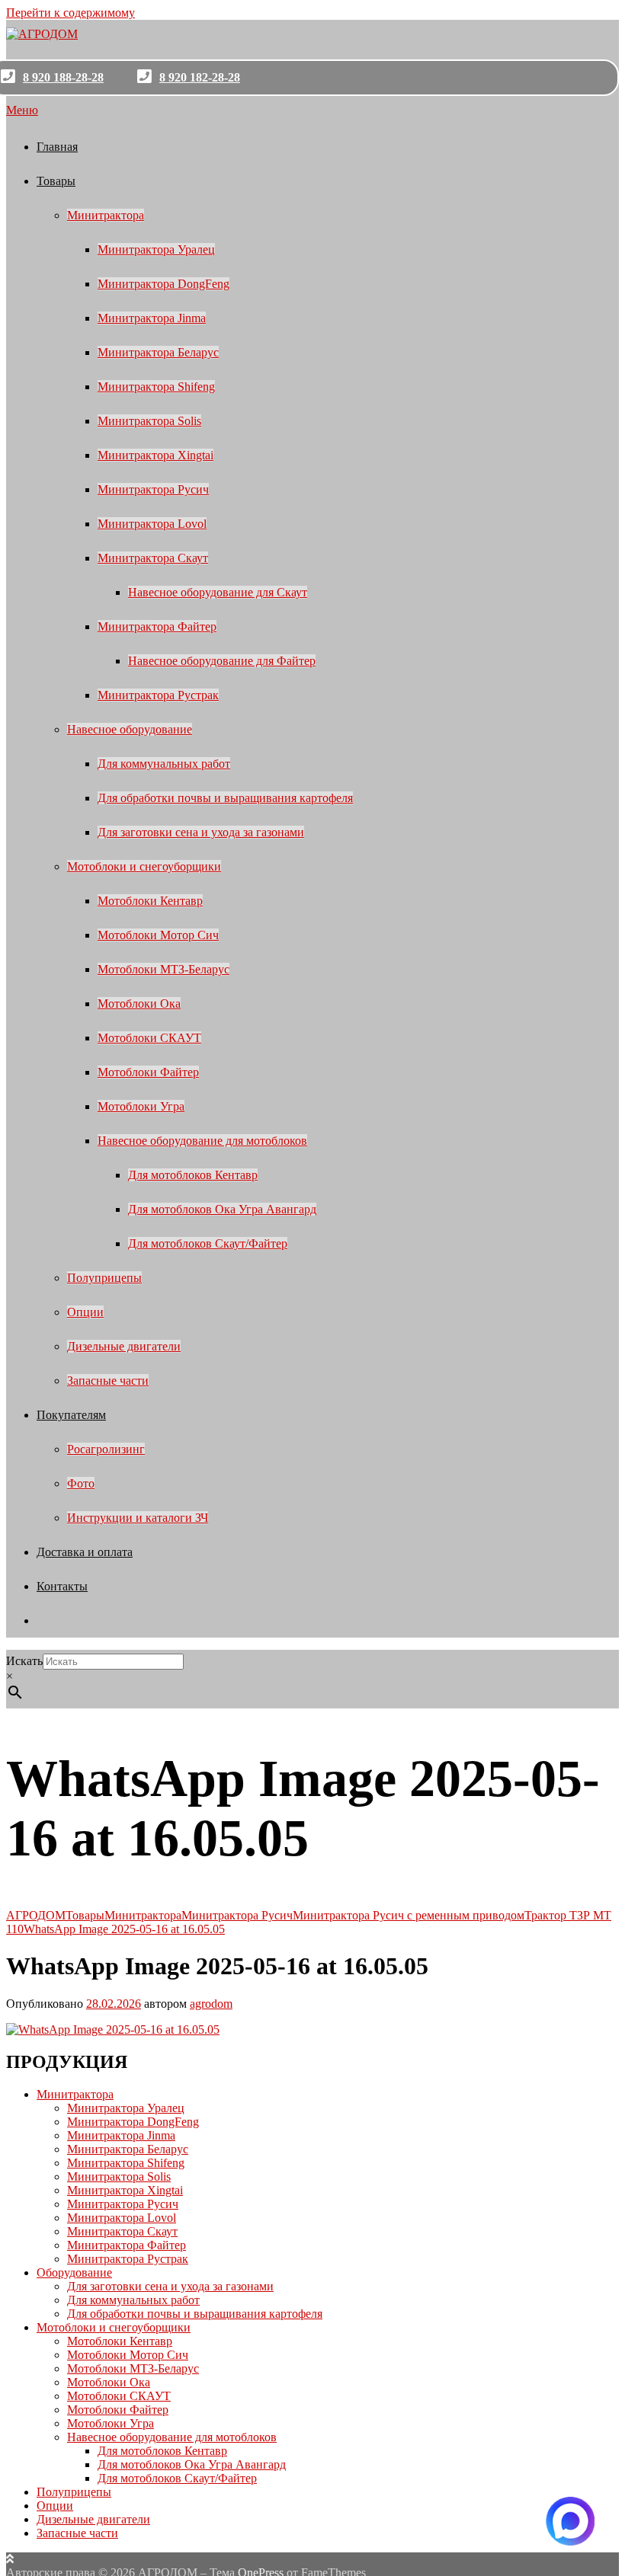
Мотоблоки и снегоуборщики (144, 866)
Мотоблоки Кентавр (150, 901)
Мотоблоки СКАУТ (149, 1038)
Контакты (62, 1586)
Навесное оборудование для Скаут (218, 592)
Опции (85, 1312)
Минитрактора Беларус (158, 352)
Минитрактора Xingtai (155, 455)
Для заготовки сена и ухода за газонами (201, 832)
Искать (24, 1661)
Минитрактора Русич (153, 489)
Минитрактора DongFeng (163, 284)
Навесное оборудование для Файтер (222, 661)
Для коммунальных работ (164, 764)
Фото (81, 1483)
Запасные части (108, 1381)
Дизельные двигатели (124, 1346)
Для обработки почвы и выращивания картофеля (225, 798)
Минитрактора (106, 215)
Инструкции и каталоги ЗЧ (138, 1518)
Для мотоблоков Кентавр (193, 1175)
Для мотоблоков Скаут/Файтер (208, 1243)
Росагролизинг (106, 1449)
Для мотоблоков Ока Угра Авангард (222, 1209)
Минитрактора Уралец (156, 249)
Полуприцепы (104, 1278)
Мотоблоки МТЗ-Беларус (163, 969)
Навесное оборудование (130, 729)
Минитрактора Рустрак (158, 695)
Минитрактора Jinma (152, 318)
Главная (57, 147)
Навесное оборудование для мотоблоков (202, 1141)
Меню (22, 110)
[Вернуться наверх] (10, 2559)
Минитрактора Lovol (152, 524)
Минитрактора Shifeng (156, 387)
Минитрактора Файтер (157, 626)
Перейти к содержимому (71, 13)
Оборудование (74, 2272)
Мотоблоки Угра (141, 1106)
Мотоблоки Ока (139, 1004)
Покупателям (71, 1415)
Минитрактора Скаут (153, 558)
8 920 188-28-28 (63, 77)
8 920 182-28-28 (200, 77)
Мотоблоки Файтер (148, 1072)
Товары (56, 181)
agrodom (211, 2004)
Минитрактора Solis (149, 421)
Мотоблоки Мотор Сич (158, 935)
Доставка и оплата (85, 1552)
